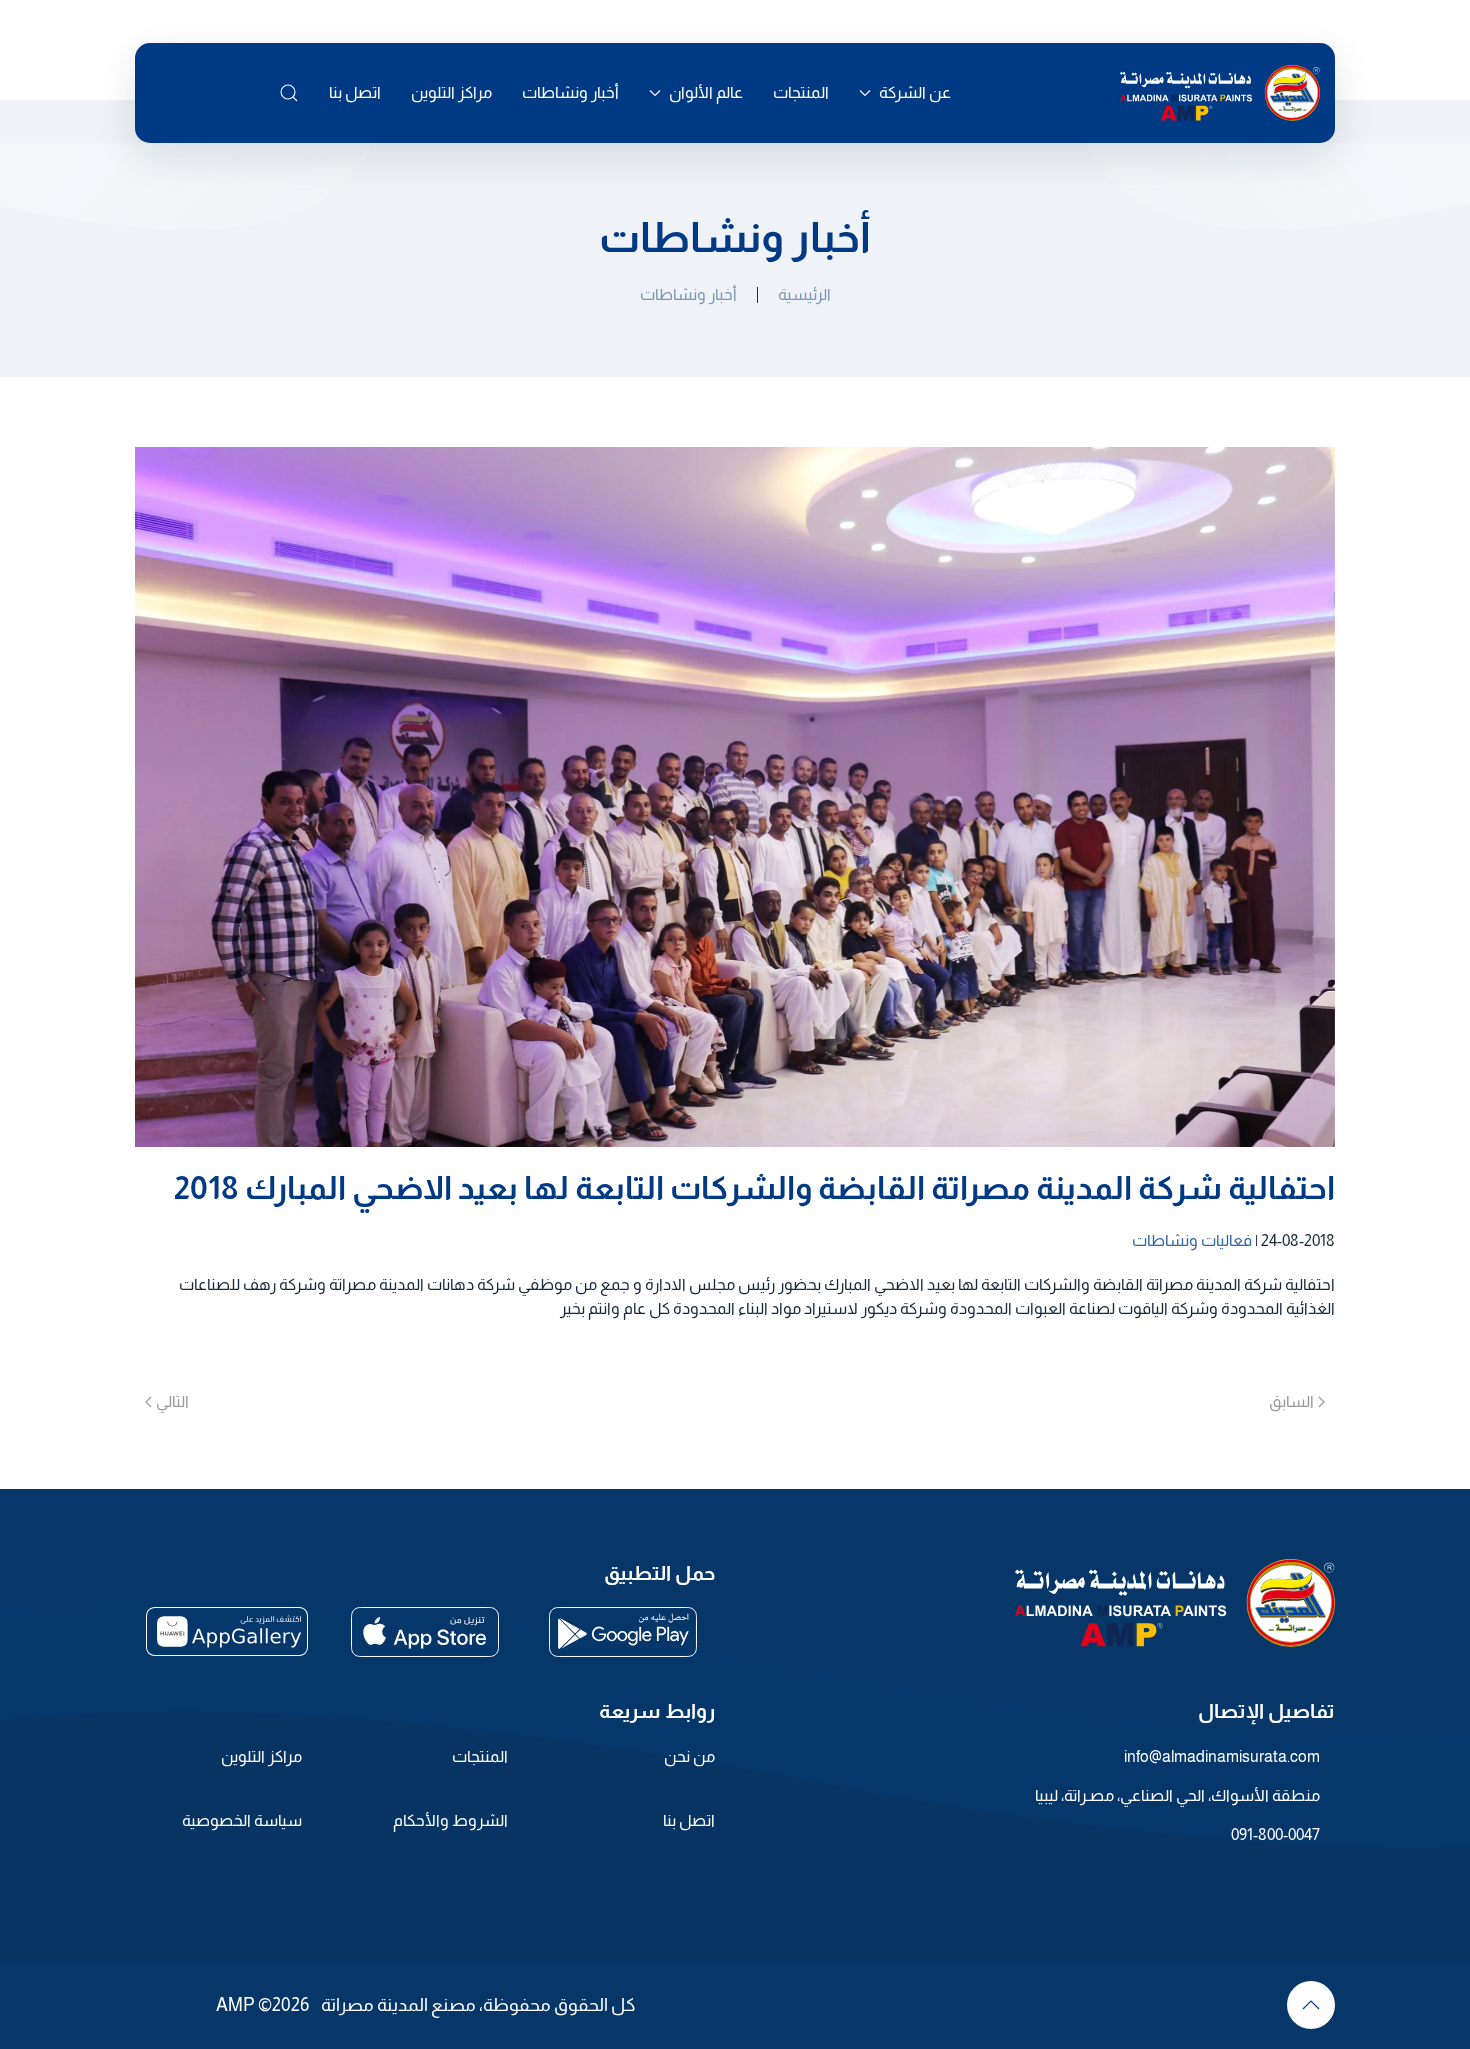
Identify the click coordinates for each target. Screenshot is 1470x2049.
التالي (172, 1401)
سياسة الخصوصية (242, 1820)
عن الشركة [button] (915, 92)
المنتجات (801, 92)
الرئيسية (804, 294)
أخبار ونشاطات (570, 92)
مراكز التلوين (451, 92)
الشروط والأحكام (450, 1820)
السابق (1291, 1401)
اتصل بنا (355, 92)
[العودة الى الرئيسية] (1220, 93)
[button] (289, 93)
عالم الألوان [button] (706, 92)
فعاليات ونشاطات (1192, 1240)
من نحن (689, 1756)
